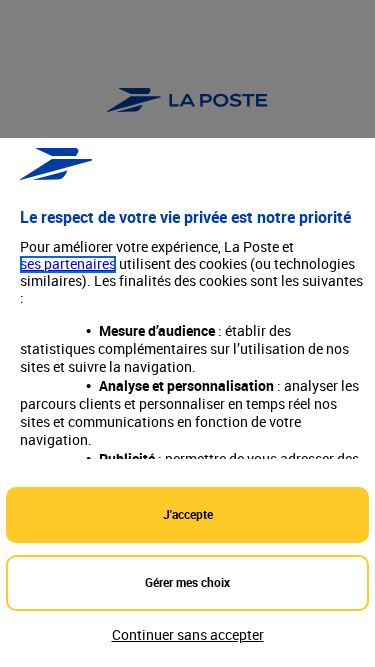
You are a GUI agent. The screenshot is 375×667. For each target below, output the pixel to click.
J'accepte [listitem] (188, 514)
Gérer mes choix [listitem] (187, 582)
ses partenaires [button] (68, 264)
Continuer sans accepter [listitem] (188, 634)
